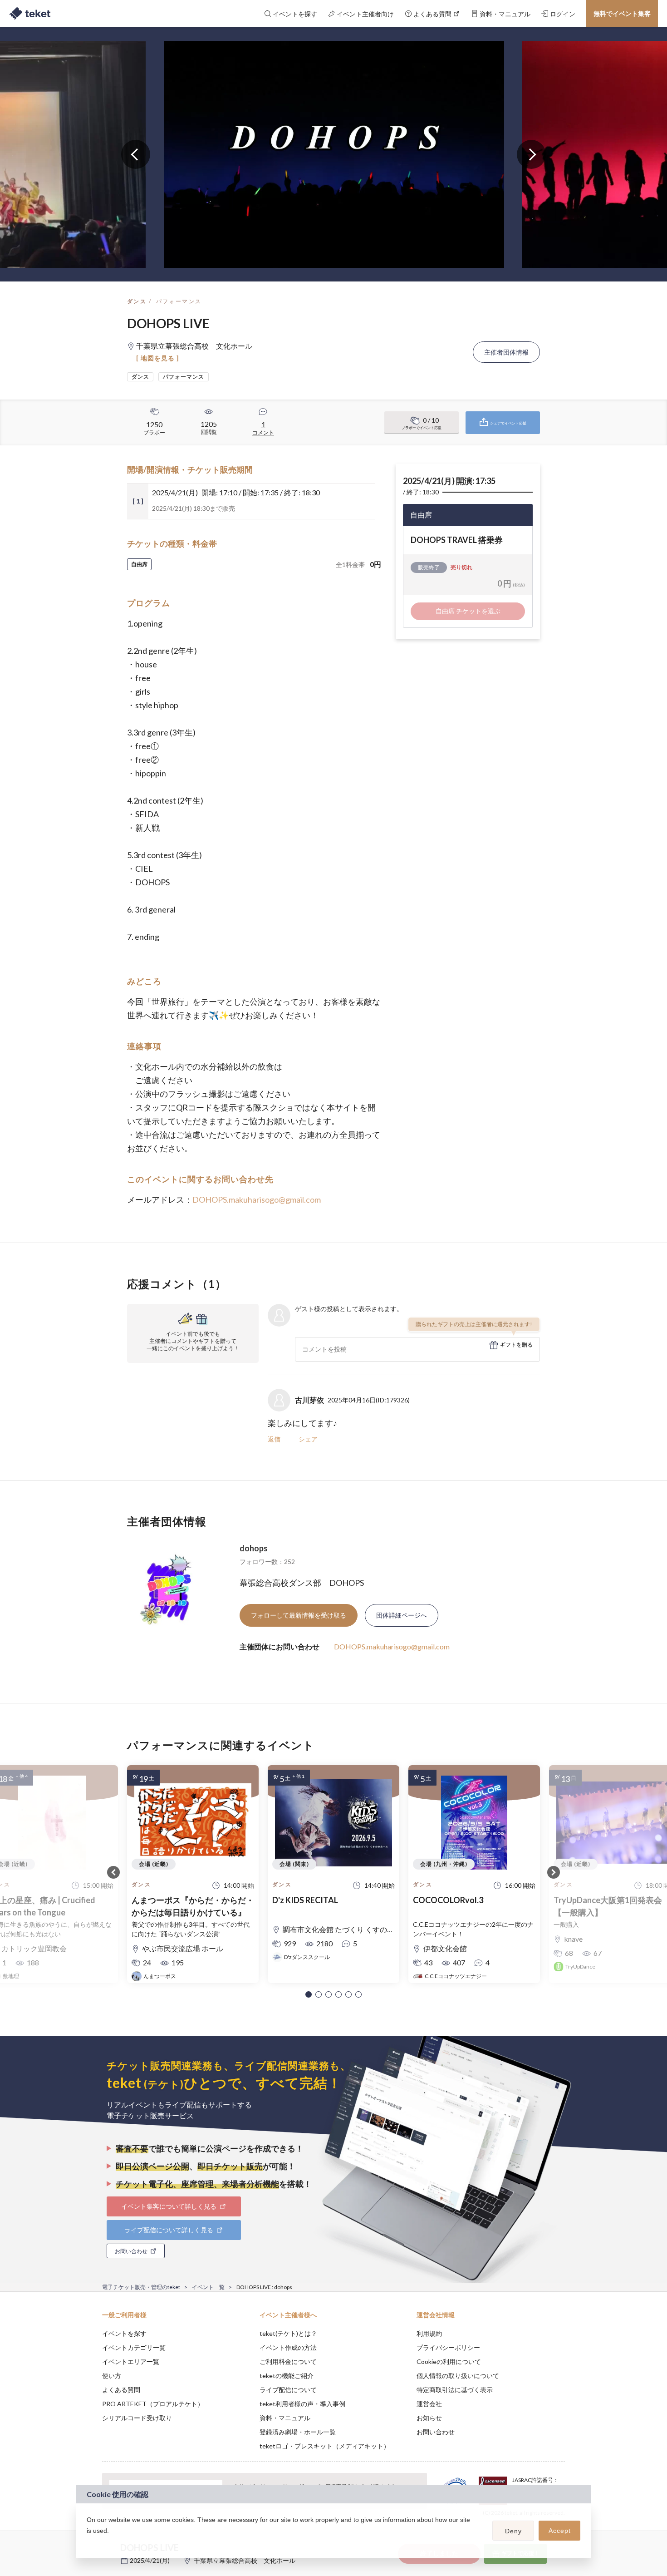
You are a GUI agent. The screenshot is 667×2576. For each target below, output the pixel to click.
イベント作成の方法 (288, 2347)
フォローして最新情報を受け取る (299, 1615)
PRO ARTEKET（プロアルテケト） (153, 2404)
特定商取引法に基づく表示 (455, 2390)
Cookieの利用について (449, 2361)
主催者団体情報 (506, 352)
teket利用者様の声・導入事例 (302, 2404)
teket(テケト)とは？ (288, 2333)
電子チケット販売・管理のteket (141, 2287)
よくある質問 (121, 2390)
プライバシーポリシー (448, 2347)
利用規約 (429, 2333)
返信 (274, 1439)
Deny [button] (513, 2531)
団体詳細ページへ (402, 1615)
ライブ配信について (288, 2390)
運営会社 (429, 2404)
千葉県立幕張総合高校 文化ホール (245, 2560)
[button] (309, 1994)
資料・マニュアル (285, 2418)
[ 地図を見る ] (158, 358)
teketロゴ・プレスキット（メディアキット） (325, 2446)
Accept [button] (560, 2531)
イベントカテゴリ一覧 (134, 2347)
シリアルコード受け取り (137, 2418)
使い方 (112, 2376)
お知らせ (429, 2418)
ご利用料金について (288, 2361)
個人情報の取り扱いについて (458, 2376)
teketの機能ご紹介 (287, 2376)
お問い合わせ (436, 2432)
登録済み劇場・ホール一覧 (298, 2432)
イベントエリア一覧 (131, 2361)
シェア (308, 1439)
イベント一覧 (208, 2287)
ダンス (137, 301)
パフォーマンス (179, 301)
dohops (254, 1548)
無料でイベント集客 (622, 13)
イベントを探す (124, 2333)
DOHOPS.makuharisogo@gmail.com (257, 1199)
